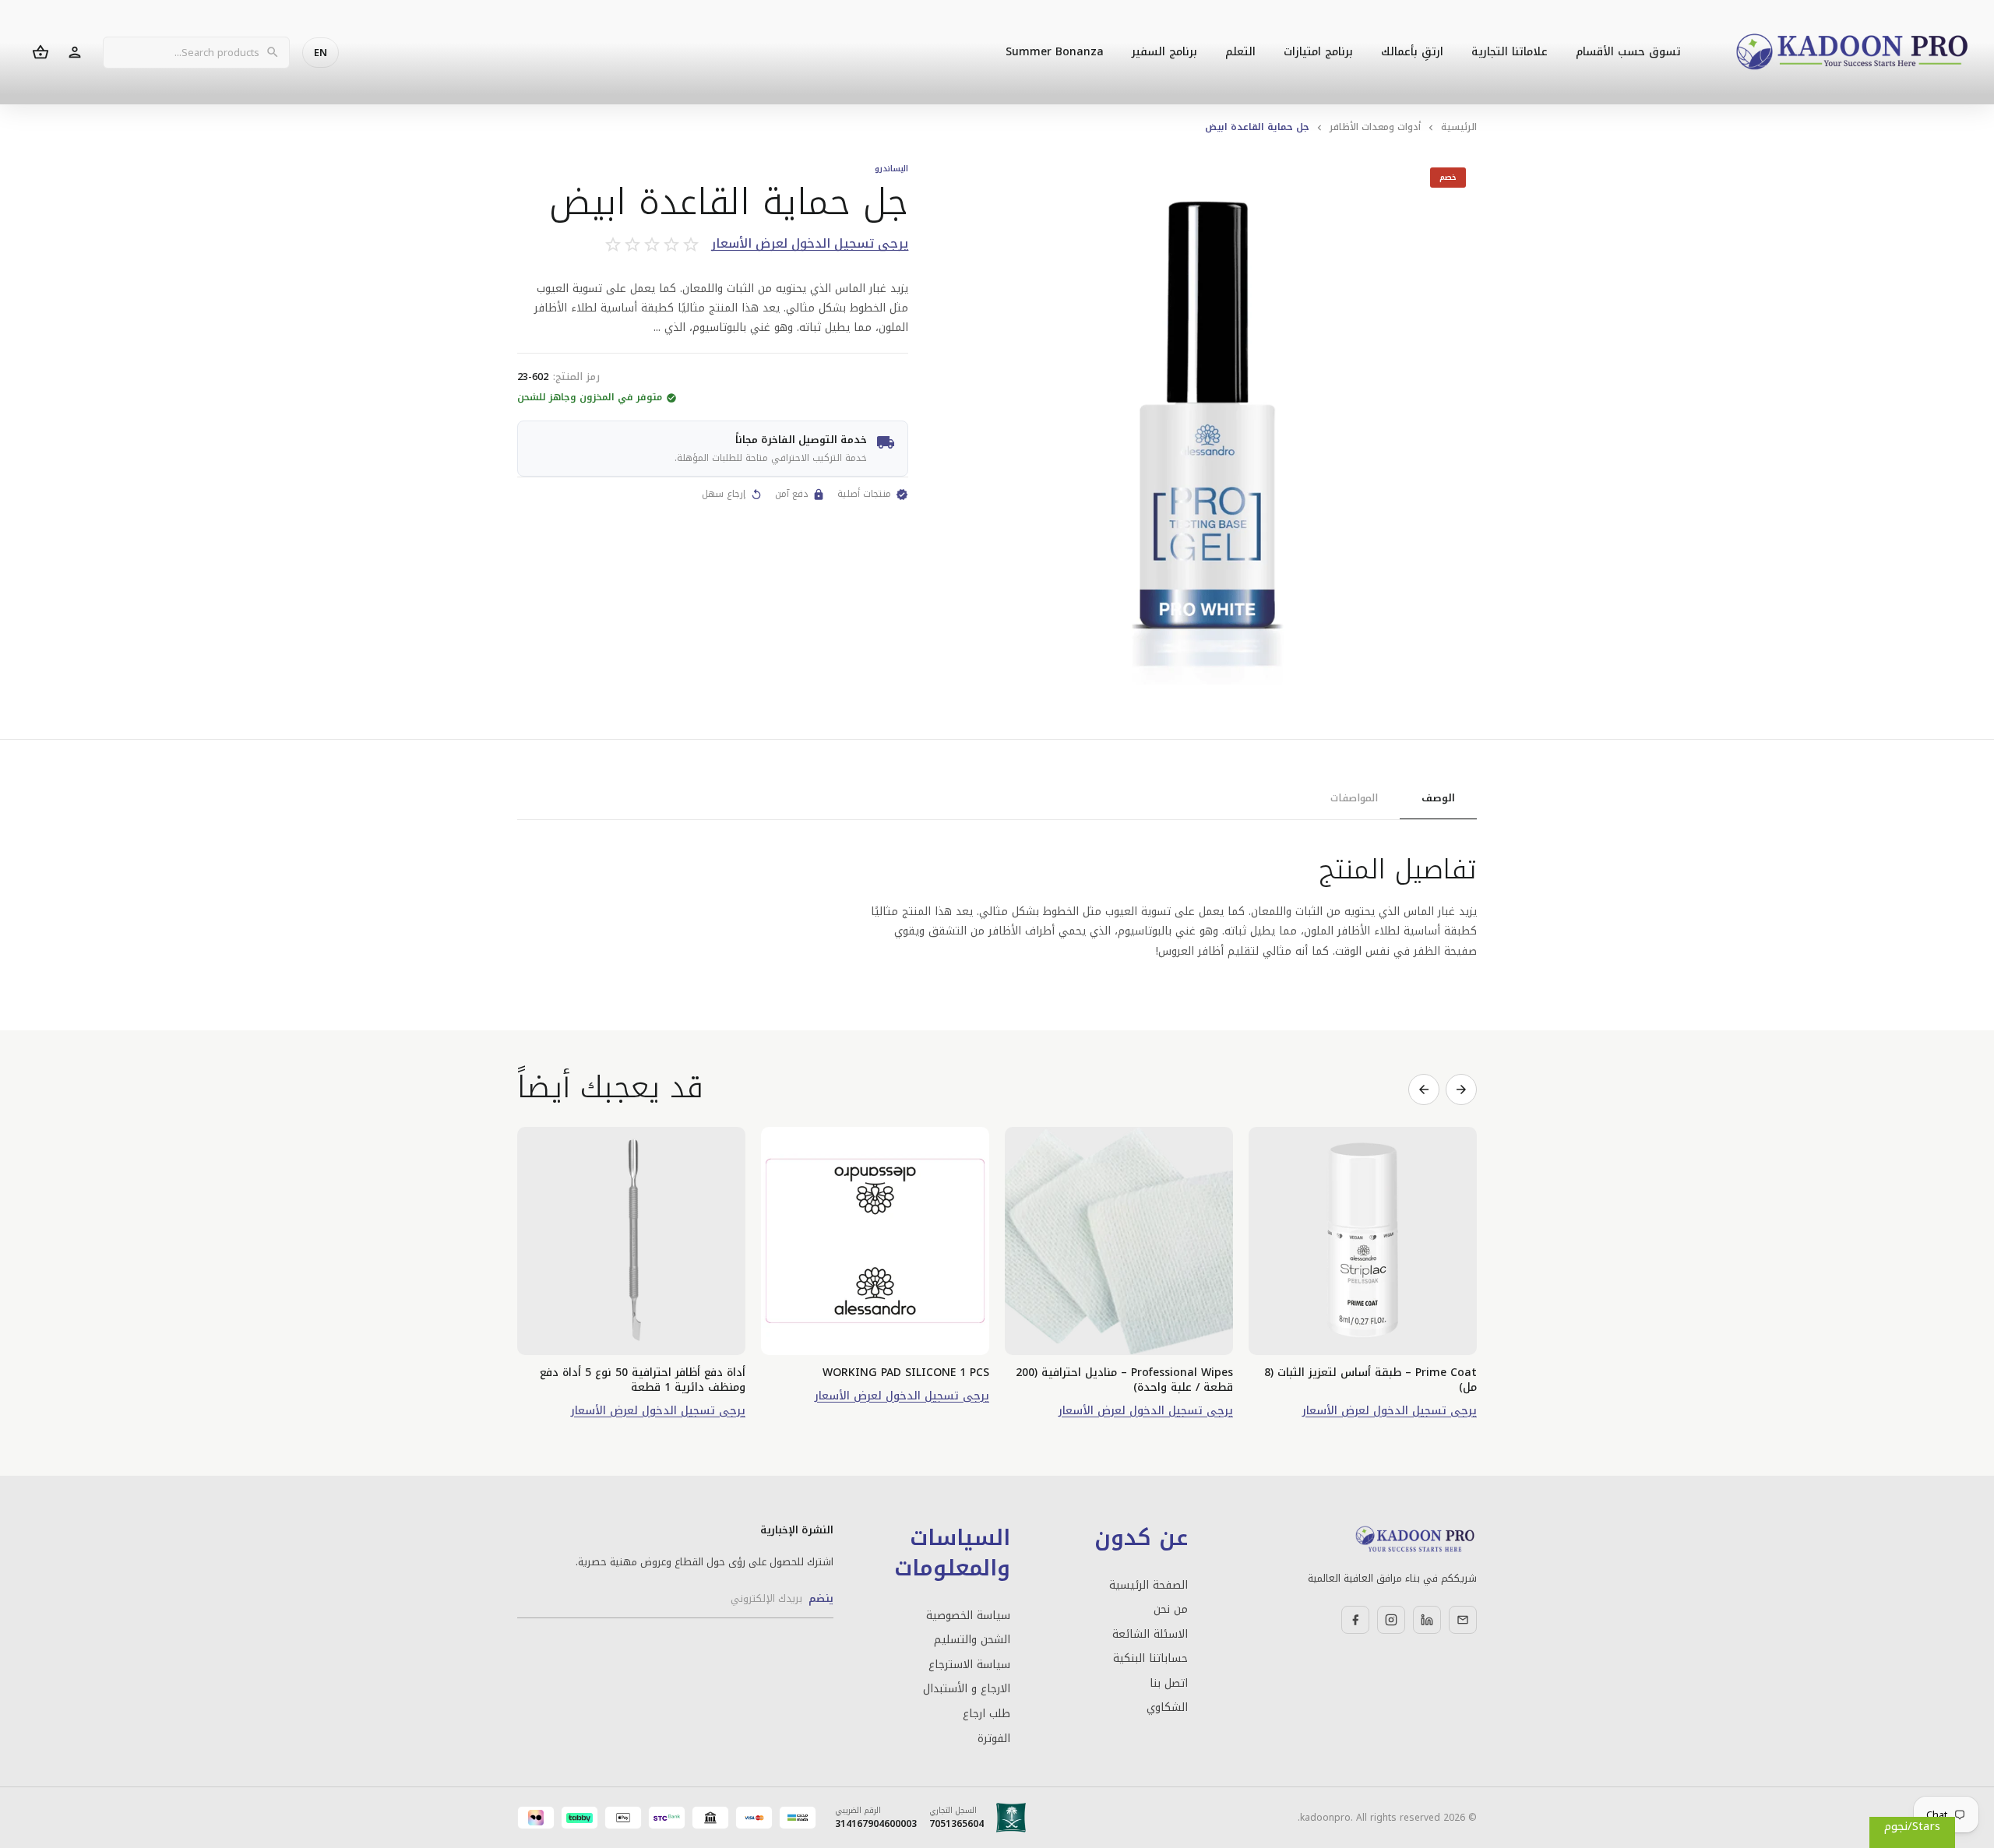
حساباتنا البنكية (1150, 1659)
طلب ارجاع (986, 1714)
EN (321, 53)
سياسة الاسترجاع (969, 1665)
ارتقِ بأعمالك (1412, 52)
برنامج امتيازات (1318, 52)
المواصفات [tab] (1354, 798)
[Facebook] (1355, 1620)
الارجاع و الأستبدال (967, 1689)
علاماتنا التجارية (1510, 52)
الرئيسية (1459, 127)
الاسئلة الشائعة (1150, 1635)
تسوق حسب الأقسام (1628, 52)
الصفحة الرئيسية (1148, 1586)
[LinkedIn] (1427, 1620)
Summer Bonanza (1055, 52)
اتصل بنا (1168, 1684)
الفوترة (994, 1739)
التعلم (1240, 52)
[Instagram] (1391, 1620)
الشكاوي (1167, 1708)
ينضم (821, 1598)
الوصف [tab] (1438, 798)
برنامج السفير (1164, 52)
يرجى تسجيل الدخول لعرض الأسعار (810, 244)
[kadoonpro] (1852, 53)
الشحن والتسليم (972, 1640)
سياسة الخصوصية (968, 1616)
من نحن (1170, 1610)
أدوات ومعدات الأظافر (1375, 127)
